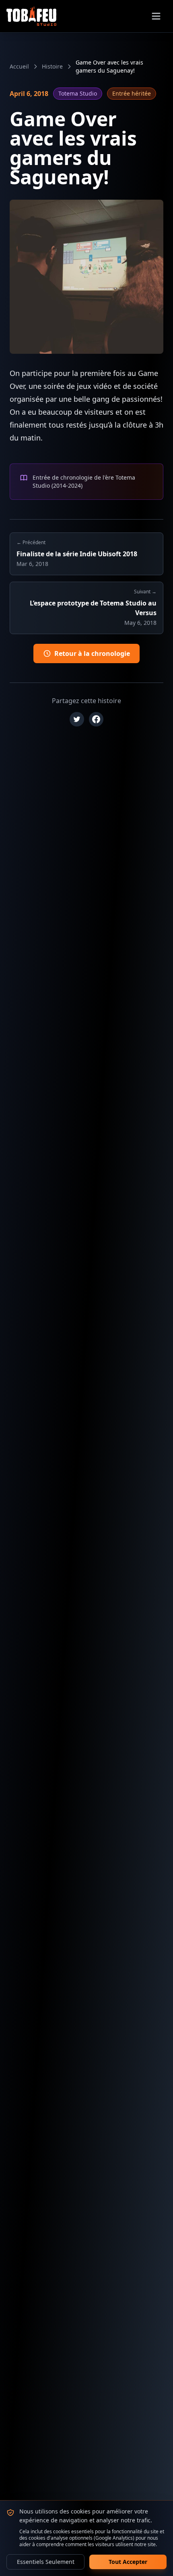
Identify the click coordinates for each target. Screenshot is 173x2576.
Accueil (19, 66)
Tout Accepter (128, 2562)
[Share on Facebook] (96, 719)
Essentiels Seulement (46, 2562)
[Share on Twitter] (77, 719)
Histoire (52, 66)
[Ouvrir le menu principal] (156, 16)
